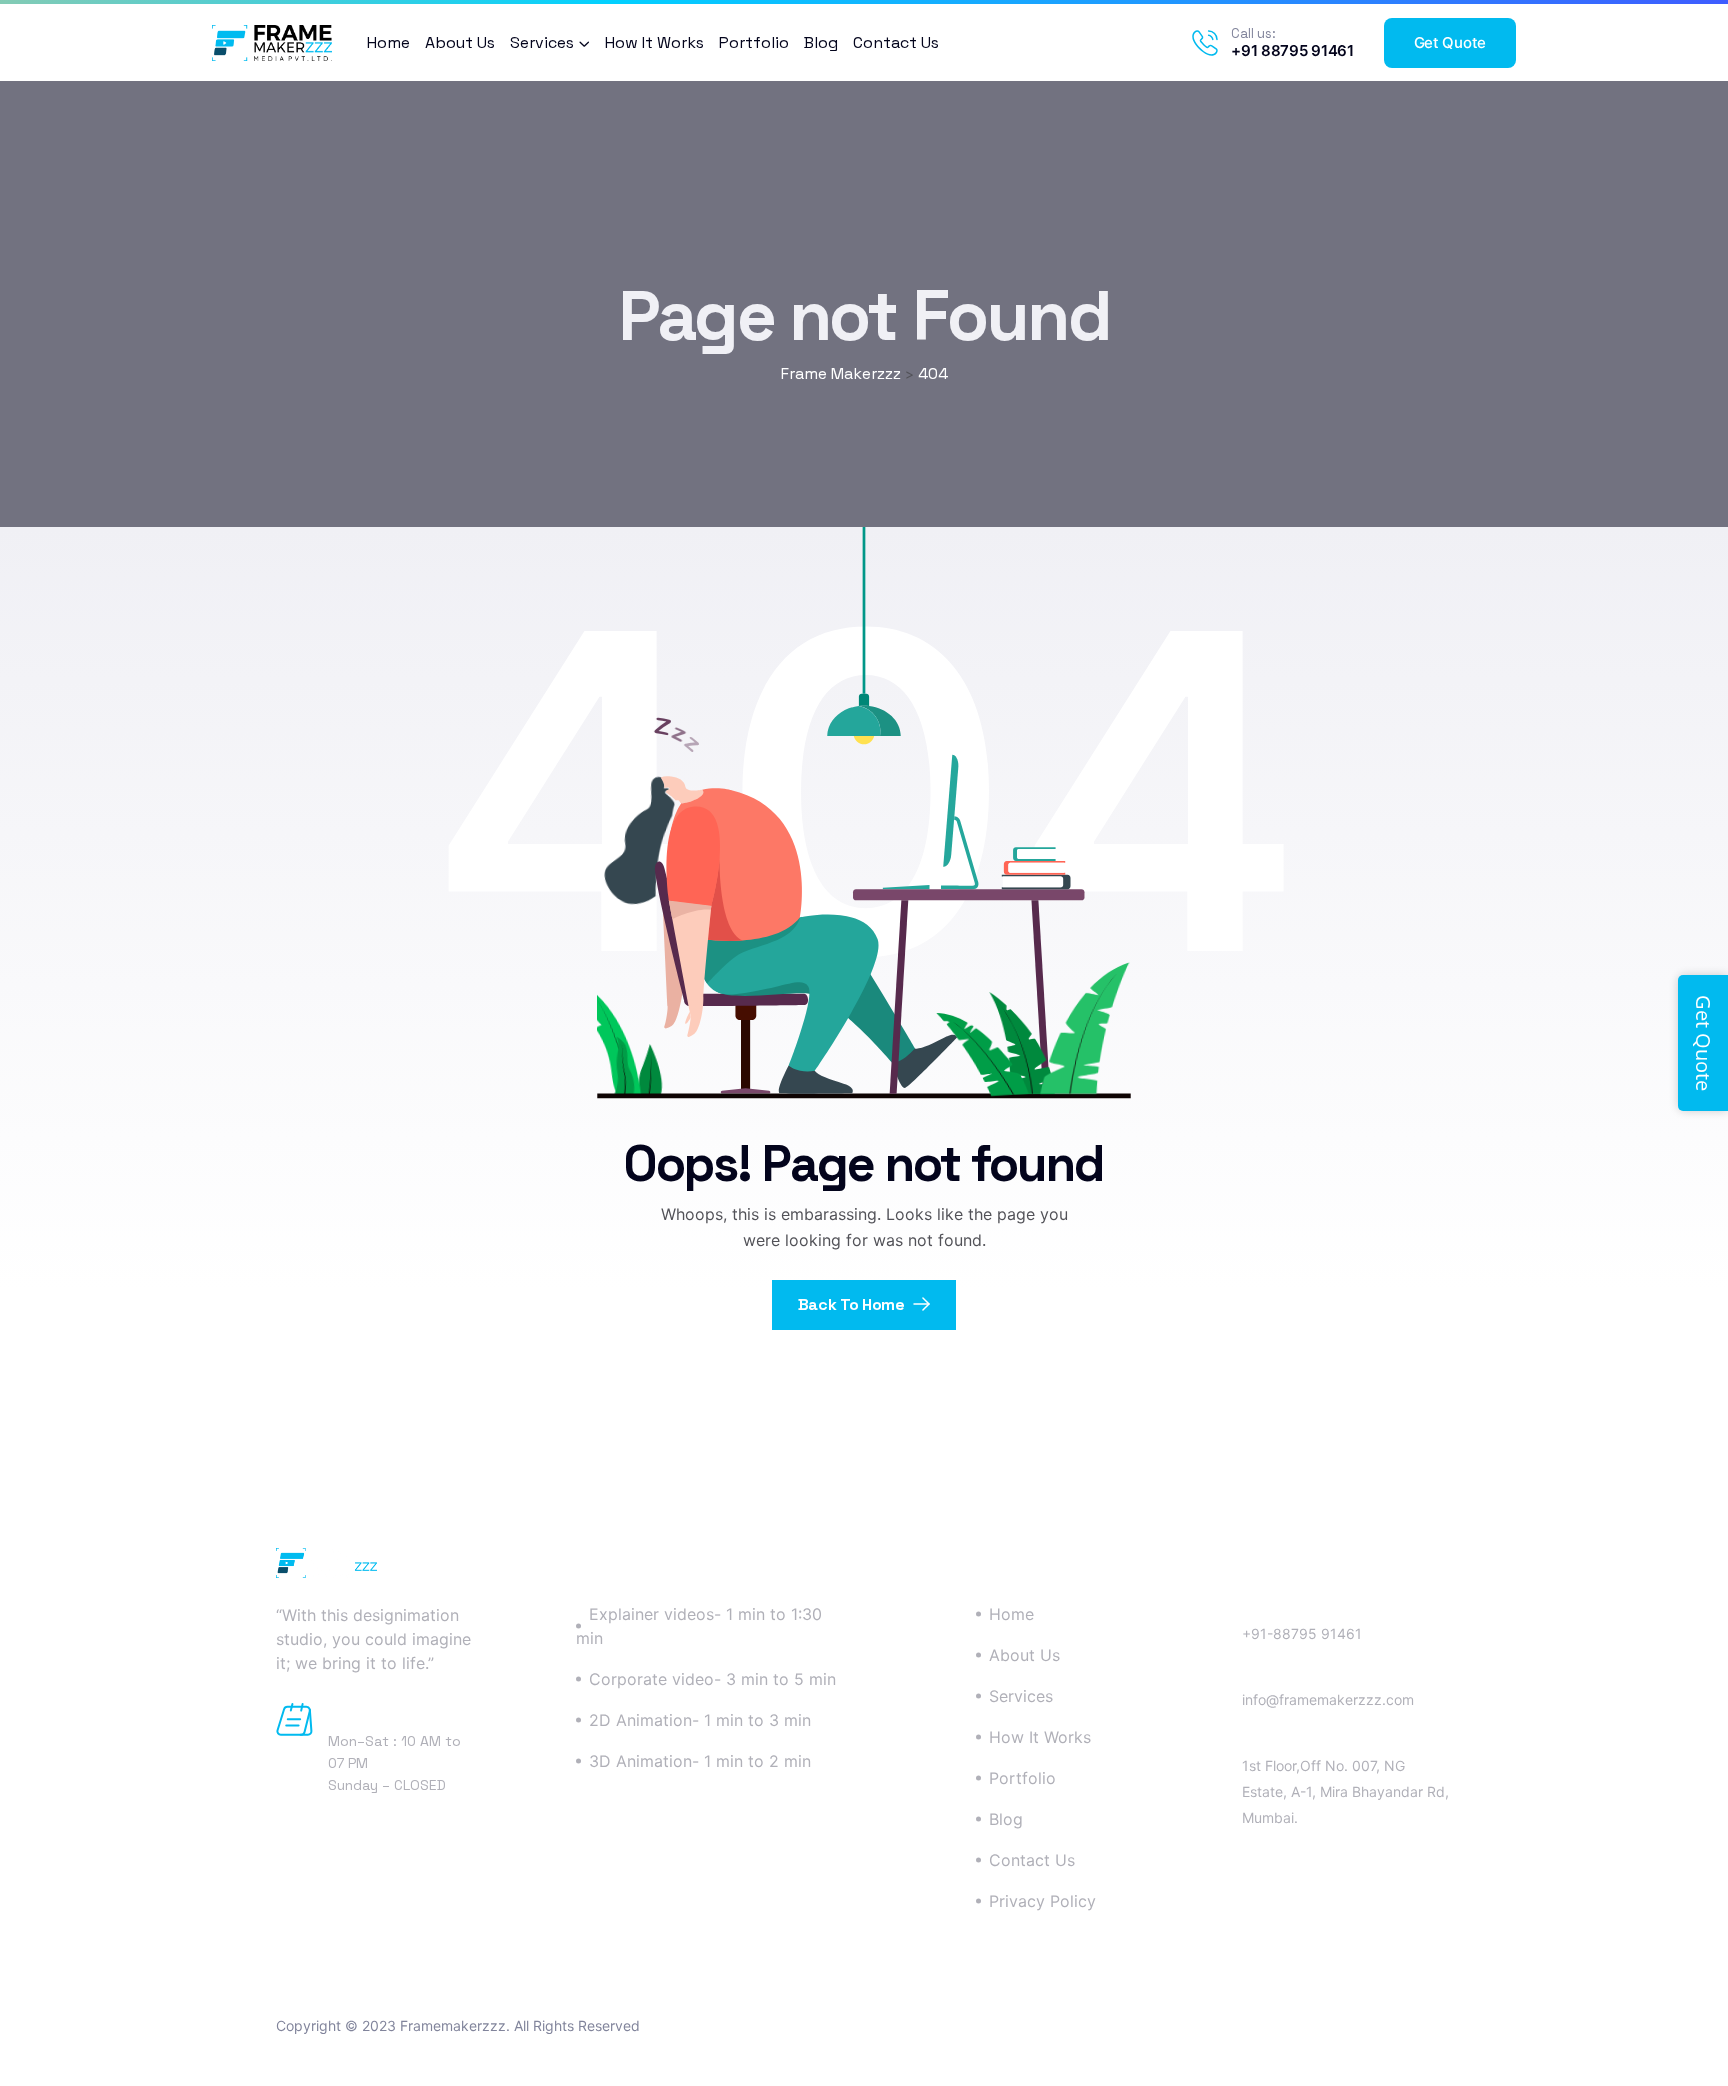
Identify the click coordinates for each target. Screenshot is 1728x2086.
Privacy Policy (1042, 1901)
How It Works (654, 42)
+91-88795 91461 (1302, 1633)
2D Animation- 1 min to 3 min (700, 1720)
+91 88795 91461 (1292, 50)
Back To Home (853, 1304)
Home (388, 42)
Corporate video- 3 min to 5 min (712, 1679)
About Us (460, 42)
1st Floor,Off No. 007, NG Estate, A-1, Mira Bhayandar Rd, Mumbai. (1345, 1791)
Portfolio (754, 42)
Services (542, 42)
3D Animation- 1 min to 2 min (700, 1761)
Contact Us (896, 42)
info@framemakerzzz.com (1328, 1699)
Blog (821, 42)
